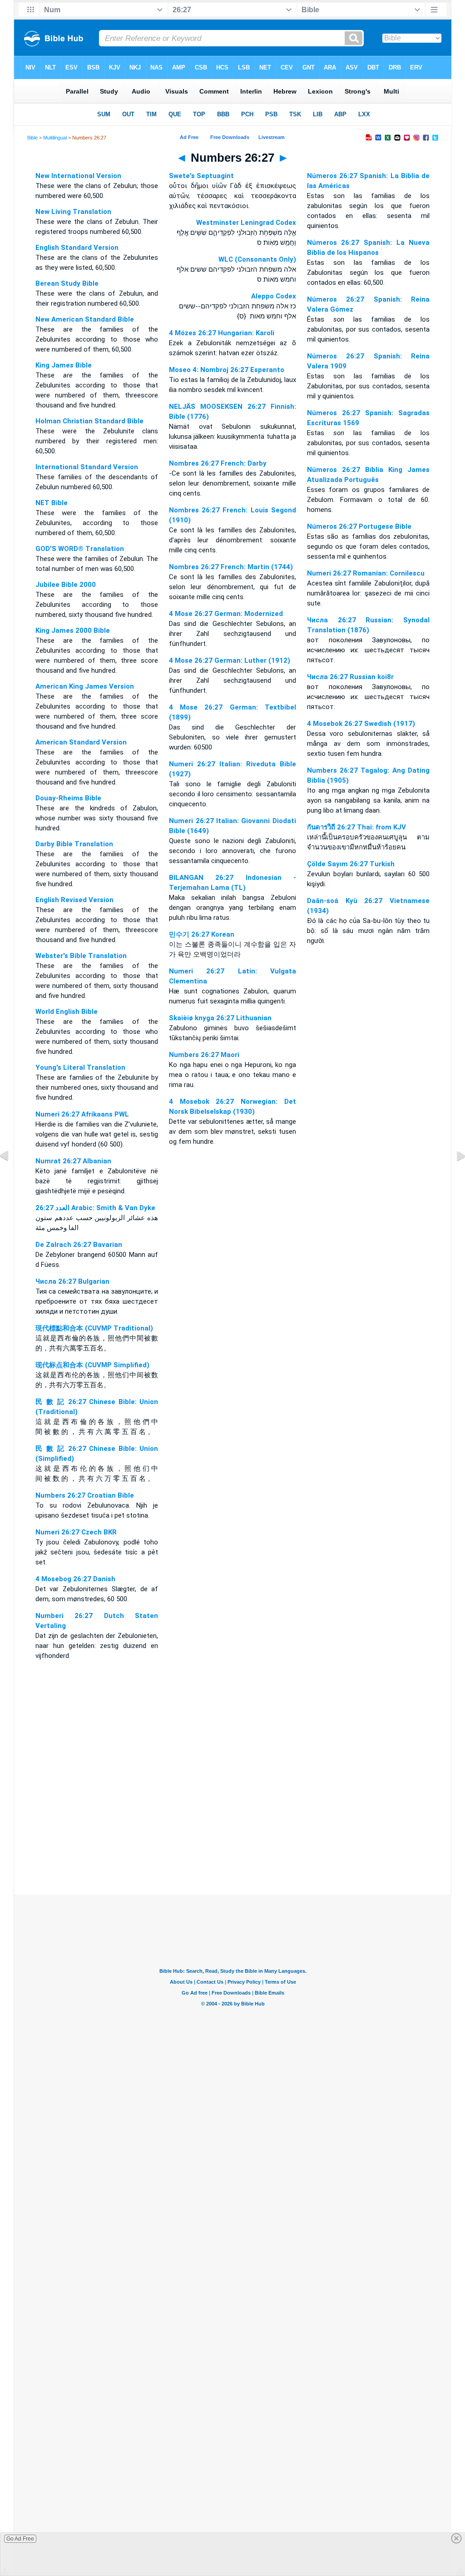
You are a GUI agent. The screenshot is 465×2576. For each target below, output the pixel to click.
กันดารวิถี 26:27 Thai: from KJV (356, 827)
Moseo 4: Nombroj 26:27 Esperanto (227, 370)
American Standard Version (81, 742)
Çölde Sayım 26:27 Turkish (351, 864)
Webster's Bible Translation (81, 956)
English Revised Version (74, 900)
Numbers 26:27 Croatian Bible (85, 1495)
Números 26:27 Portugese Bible (359, 526)
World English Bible (67, 1012)
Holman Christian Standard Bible (89, 421)
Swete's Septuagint (201, 176)
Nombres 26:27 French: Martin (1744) (231, 567)
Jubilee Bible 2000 (66, 585)
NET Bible (52, 503)
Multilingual (55, 138)
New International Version (78, 176)
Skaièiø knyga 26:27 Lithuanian (220, 1018)
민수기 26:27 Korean (202, 934)
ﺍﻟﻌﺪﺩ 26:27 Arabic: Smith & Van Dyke (95, 1208)
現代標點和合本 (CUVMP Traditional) (94, 1328)
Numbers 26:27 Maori (204, 1055)
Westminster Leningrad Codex (246, 223)
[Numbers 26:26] (11, 1176)
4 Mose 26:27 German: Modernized (226, 614)
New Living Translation (73, 212)
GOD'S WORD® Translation (80, 549)
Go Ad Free (20, 2539)
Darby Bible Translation (74, 844)
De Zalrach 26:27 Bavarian (79, 1245)
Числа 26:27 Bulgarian (72, 1281)
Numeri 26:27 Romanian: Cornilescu (366, 573)
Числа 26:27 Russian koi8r (350, 677)
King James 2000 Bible (73, 630)
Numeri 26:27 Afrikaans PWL (82, 1114)
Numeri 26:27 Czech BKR (76, 1532)
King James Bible (64, 365)
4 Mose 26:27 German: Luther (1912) (230, 660)
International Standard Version (87, 467)
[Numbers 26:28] (454, 1176)
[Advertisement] (232, 1839)
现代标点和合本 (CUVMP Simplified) (92, 1365)
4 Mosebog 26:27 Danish (75, 1579)
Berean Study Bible (67, 283)
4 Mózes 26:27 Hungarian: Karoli (222, 333)
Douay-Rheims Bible (68, 798)
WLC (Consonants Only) (257, 259)
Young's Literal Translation (80, 1067)
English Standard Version (77, 248)
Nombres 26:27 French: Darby (218, 463)
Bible (32, 138)
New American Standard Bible (85, 319)
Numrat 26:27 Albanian (73, 1161)
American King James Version (85, 686)
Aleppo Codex (274, 296)
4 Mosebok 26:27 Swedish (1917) (361, 724)
